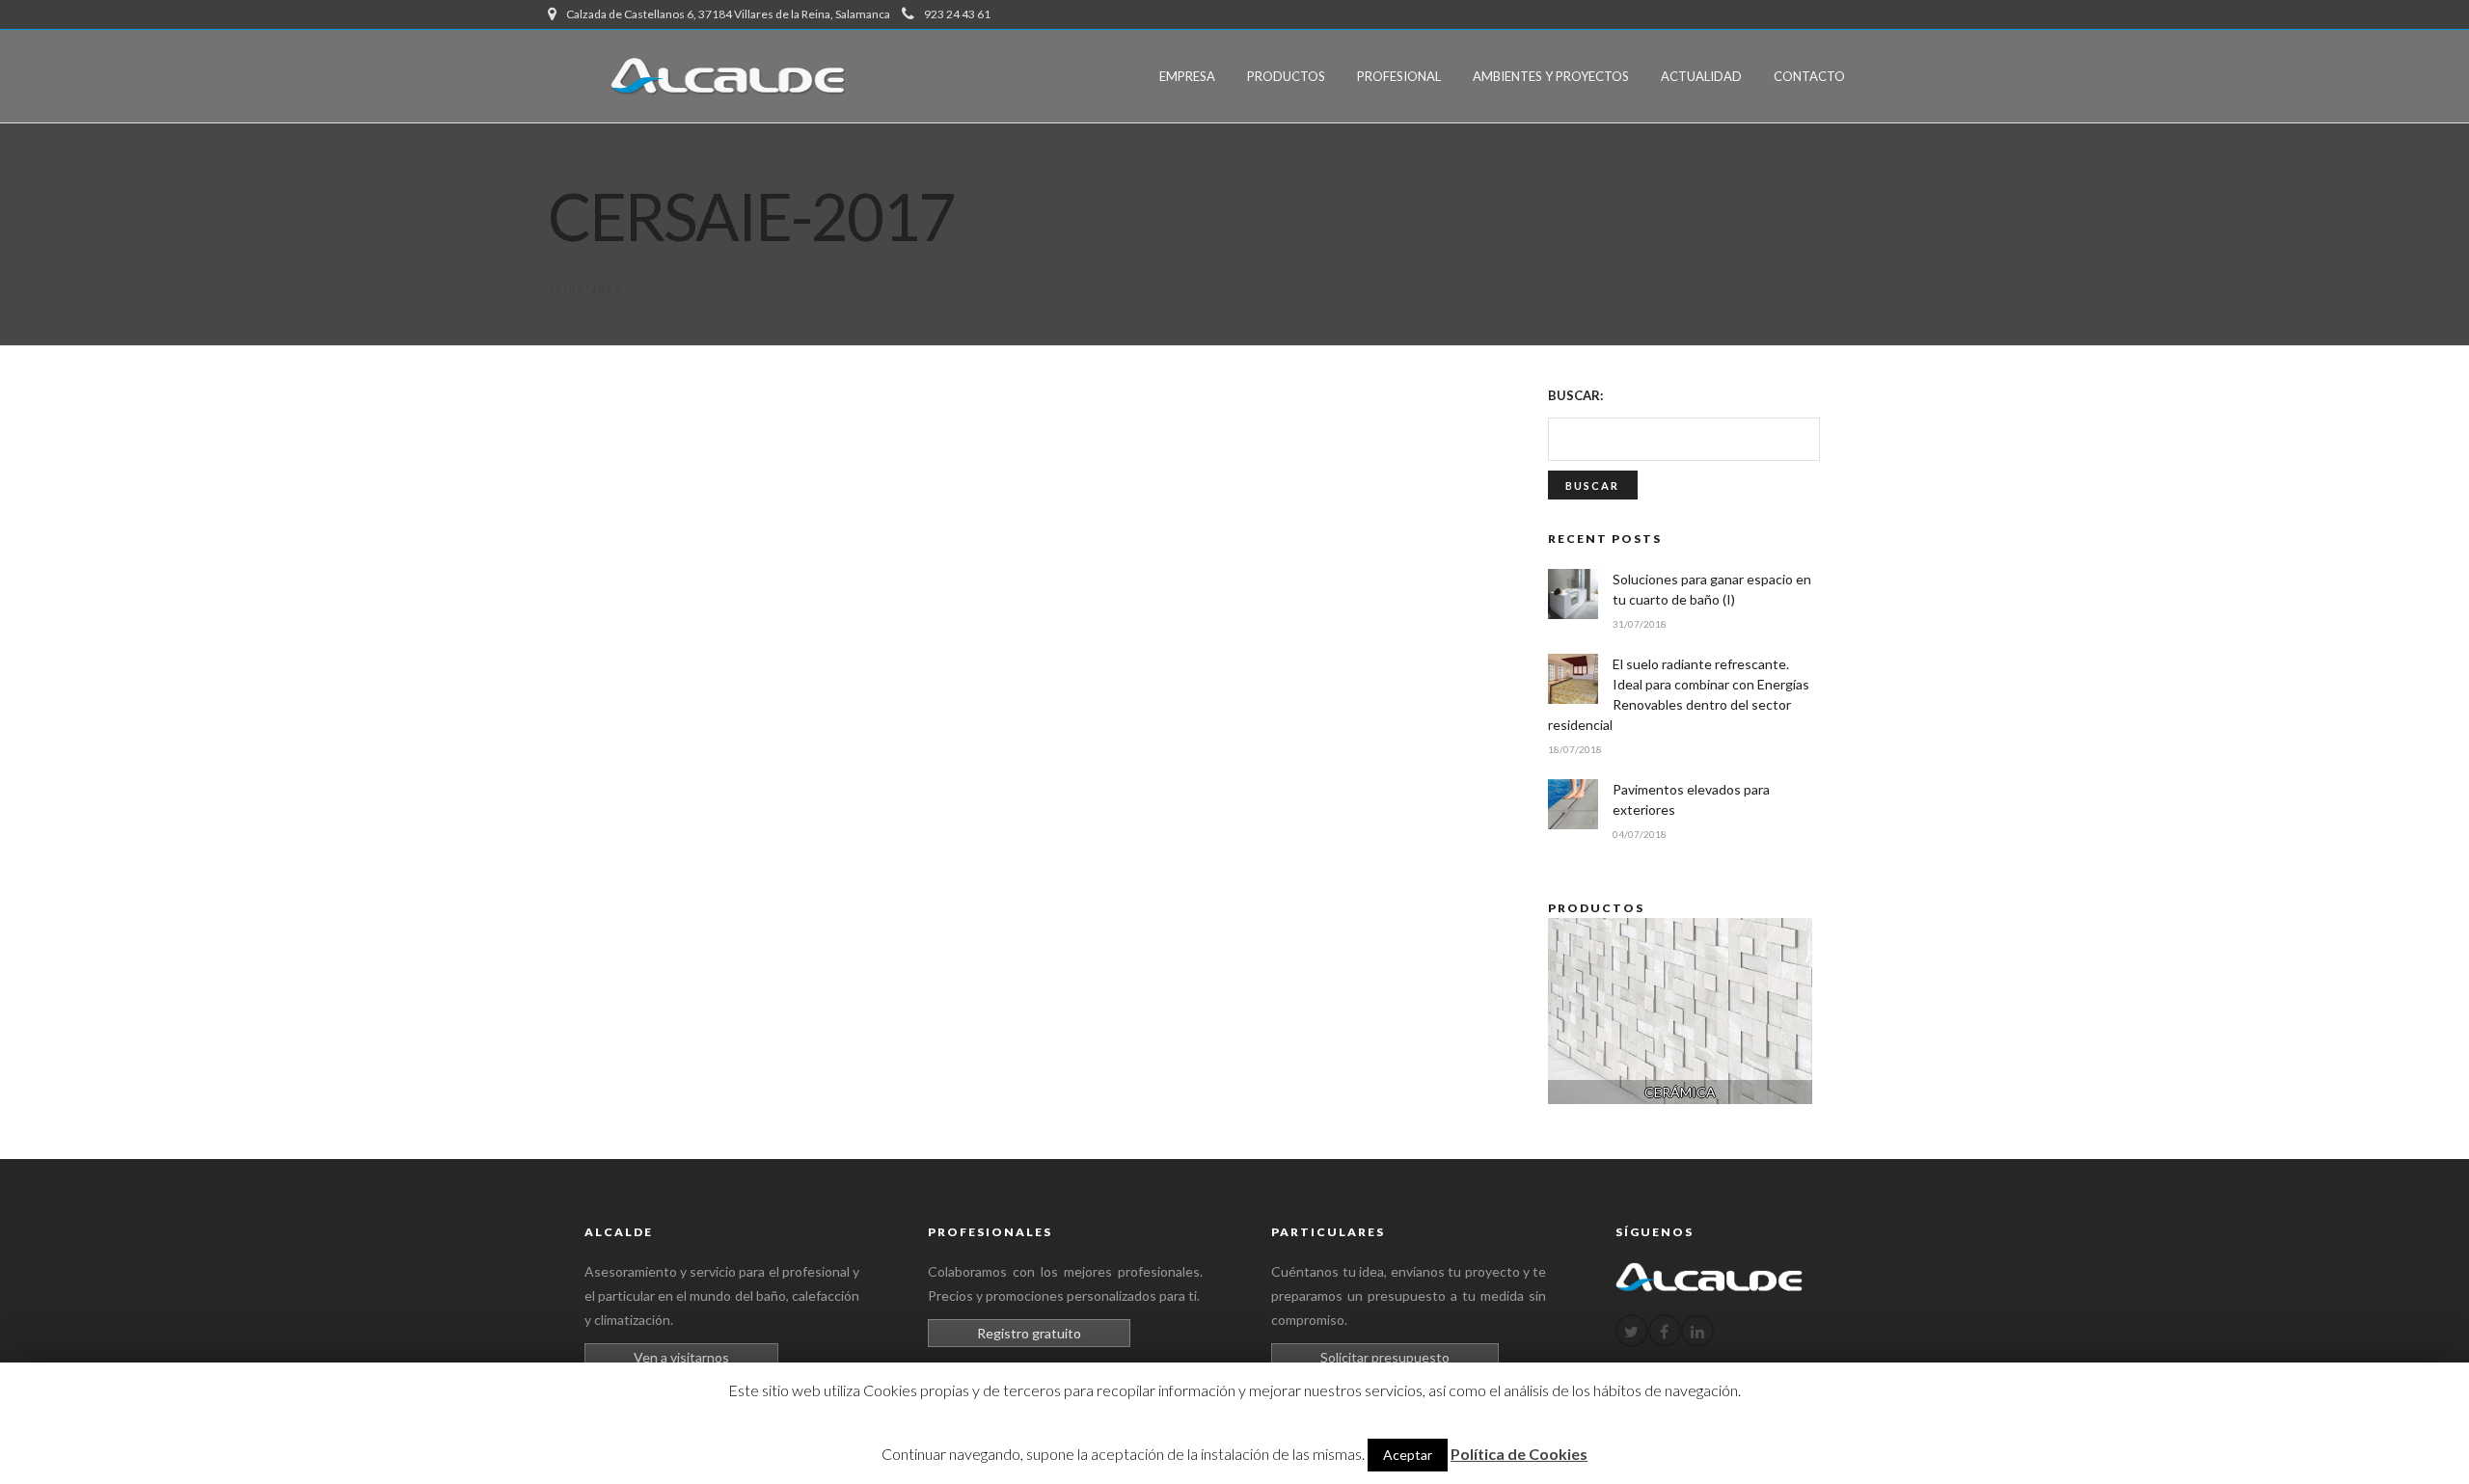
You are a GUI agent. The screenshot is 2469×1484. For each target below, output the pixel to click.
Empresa (1187, 76)
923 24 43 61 (957, 14)
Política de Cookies (1519, 1454)
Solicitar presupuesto (1385, 1357)
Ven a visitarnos (681, 1357)
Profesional (1399, 76)
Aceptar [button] (1408, 1455)
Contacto (1809, 76)
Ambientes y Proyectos (1551, 76)
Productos (1286, 76)
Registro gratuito (1029, 1333)
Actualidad (1701, 76)
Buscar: (1575, 395)
